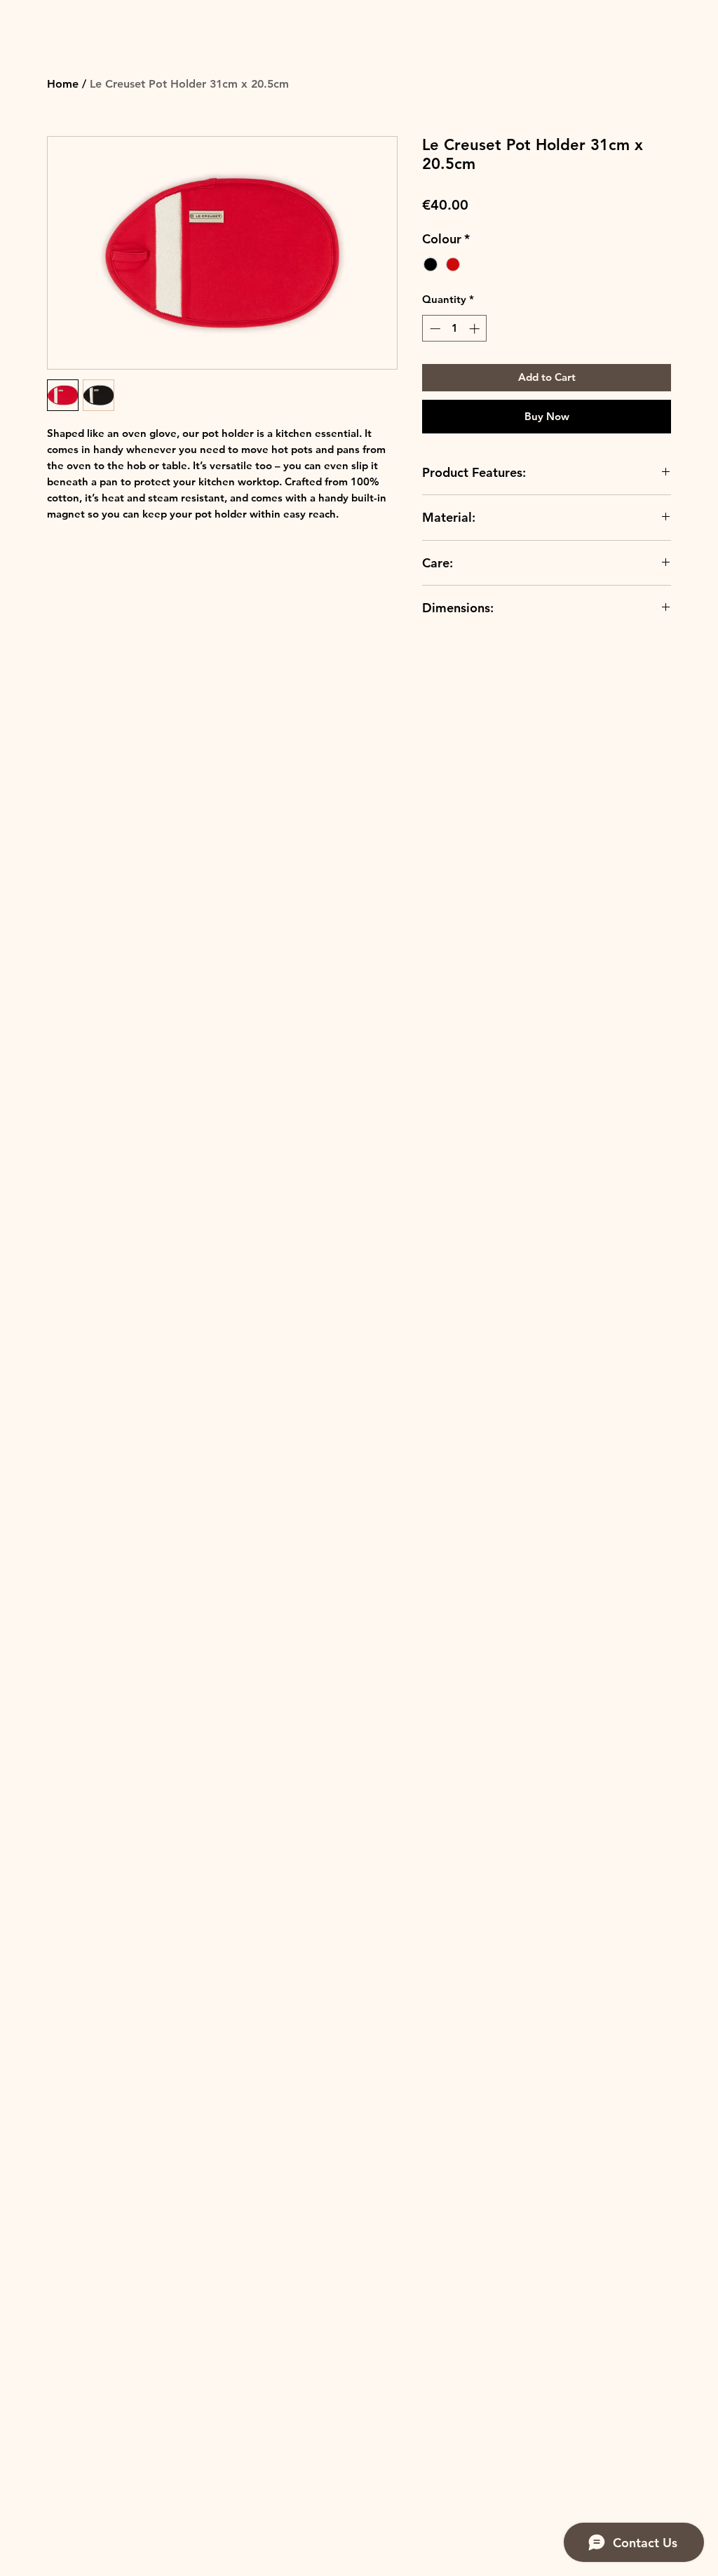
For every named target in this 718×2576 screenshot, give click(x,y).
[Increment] (476, 329)
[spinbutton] (455, 329)
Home (63, 84)
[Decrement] (434, 329)
